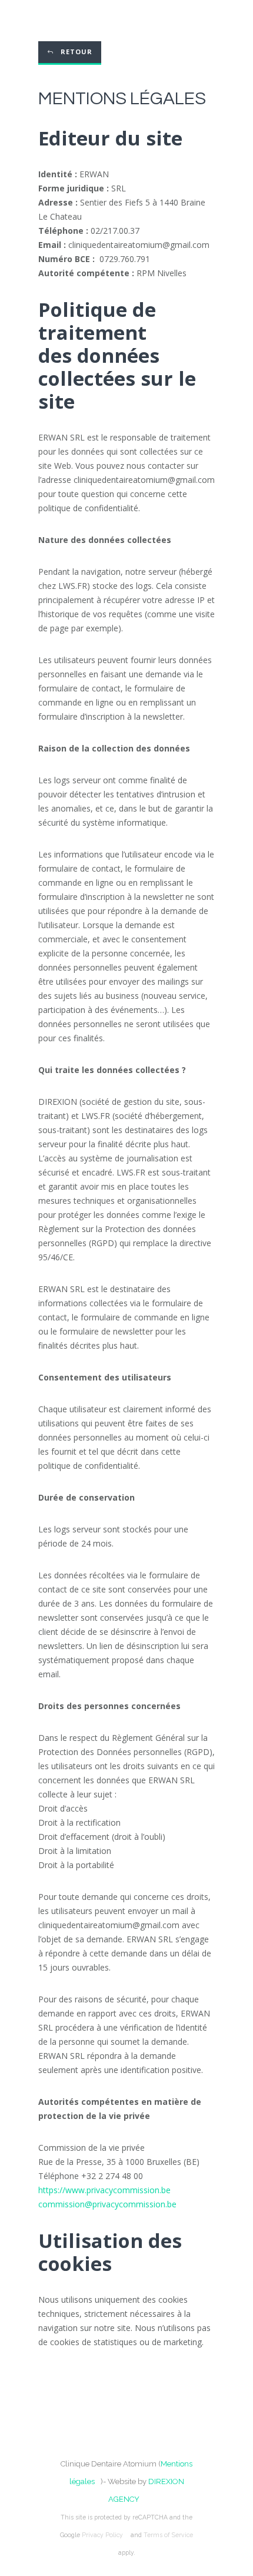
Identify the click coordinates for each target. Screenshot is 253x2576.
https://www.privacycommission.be (104, 2190)
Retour (76, 52)
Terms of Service (168, 2535)
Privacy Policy (102, 2535)
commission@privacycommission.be (107, 2204)
